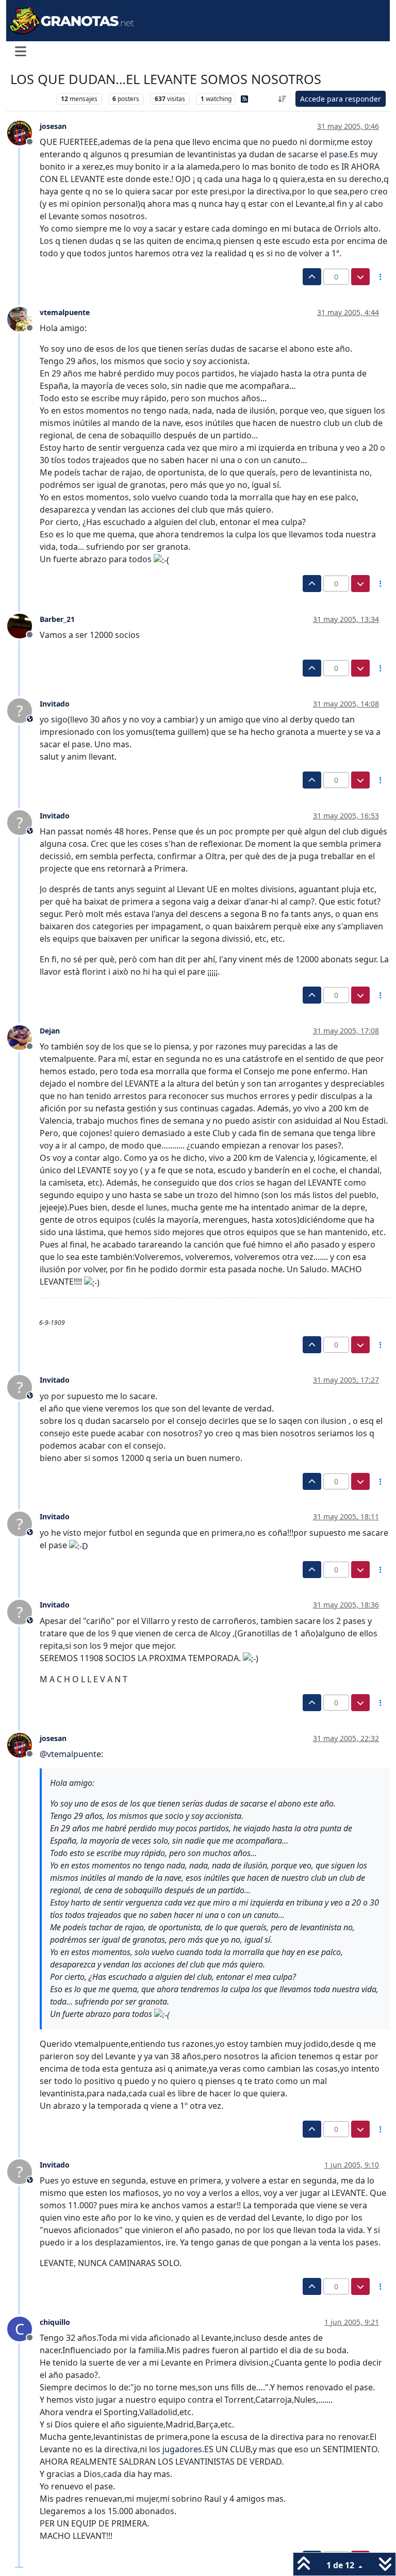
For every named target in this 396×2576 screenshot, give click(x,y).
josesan (53, 126)
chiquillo (55, 2322)
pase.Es (344, 154)
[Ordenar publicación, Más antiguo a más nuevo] (283, 99)
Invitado (55, 704)
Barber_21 (57, 619)
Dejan (50, 1031)
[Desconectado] (23, 133)
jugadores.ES (188, 2449)
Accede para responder (341, 99)
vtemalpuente (65, 312)
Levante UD (31, 99)
